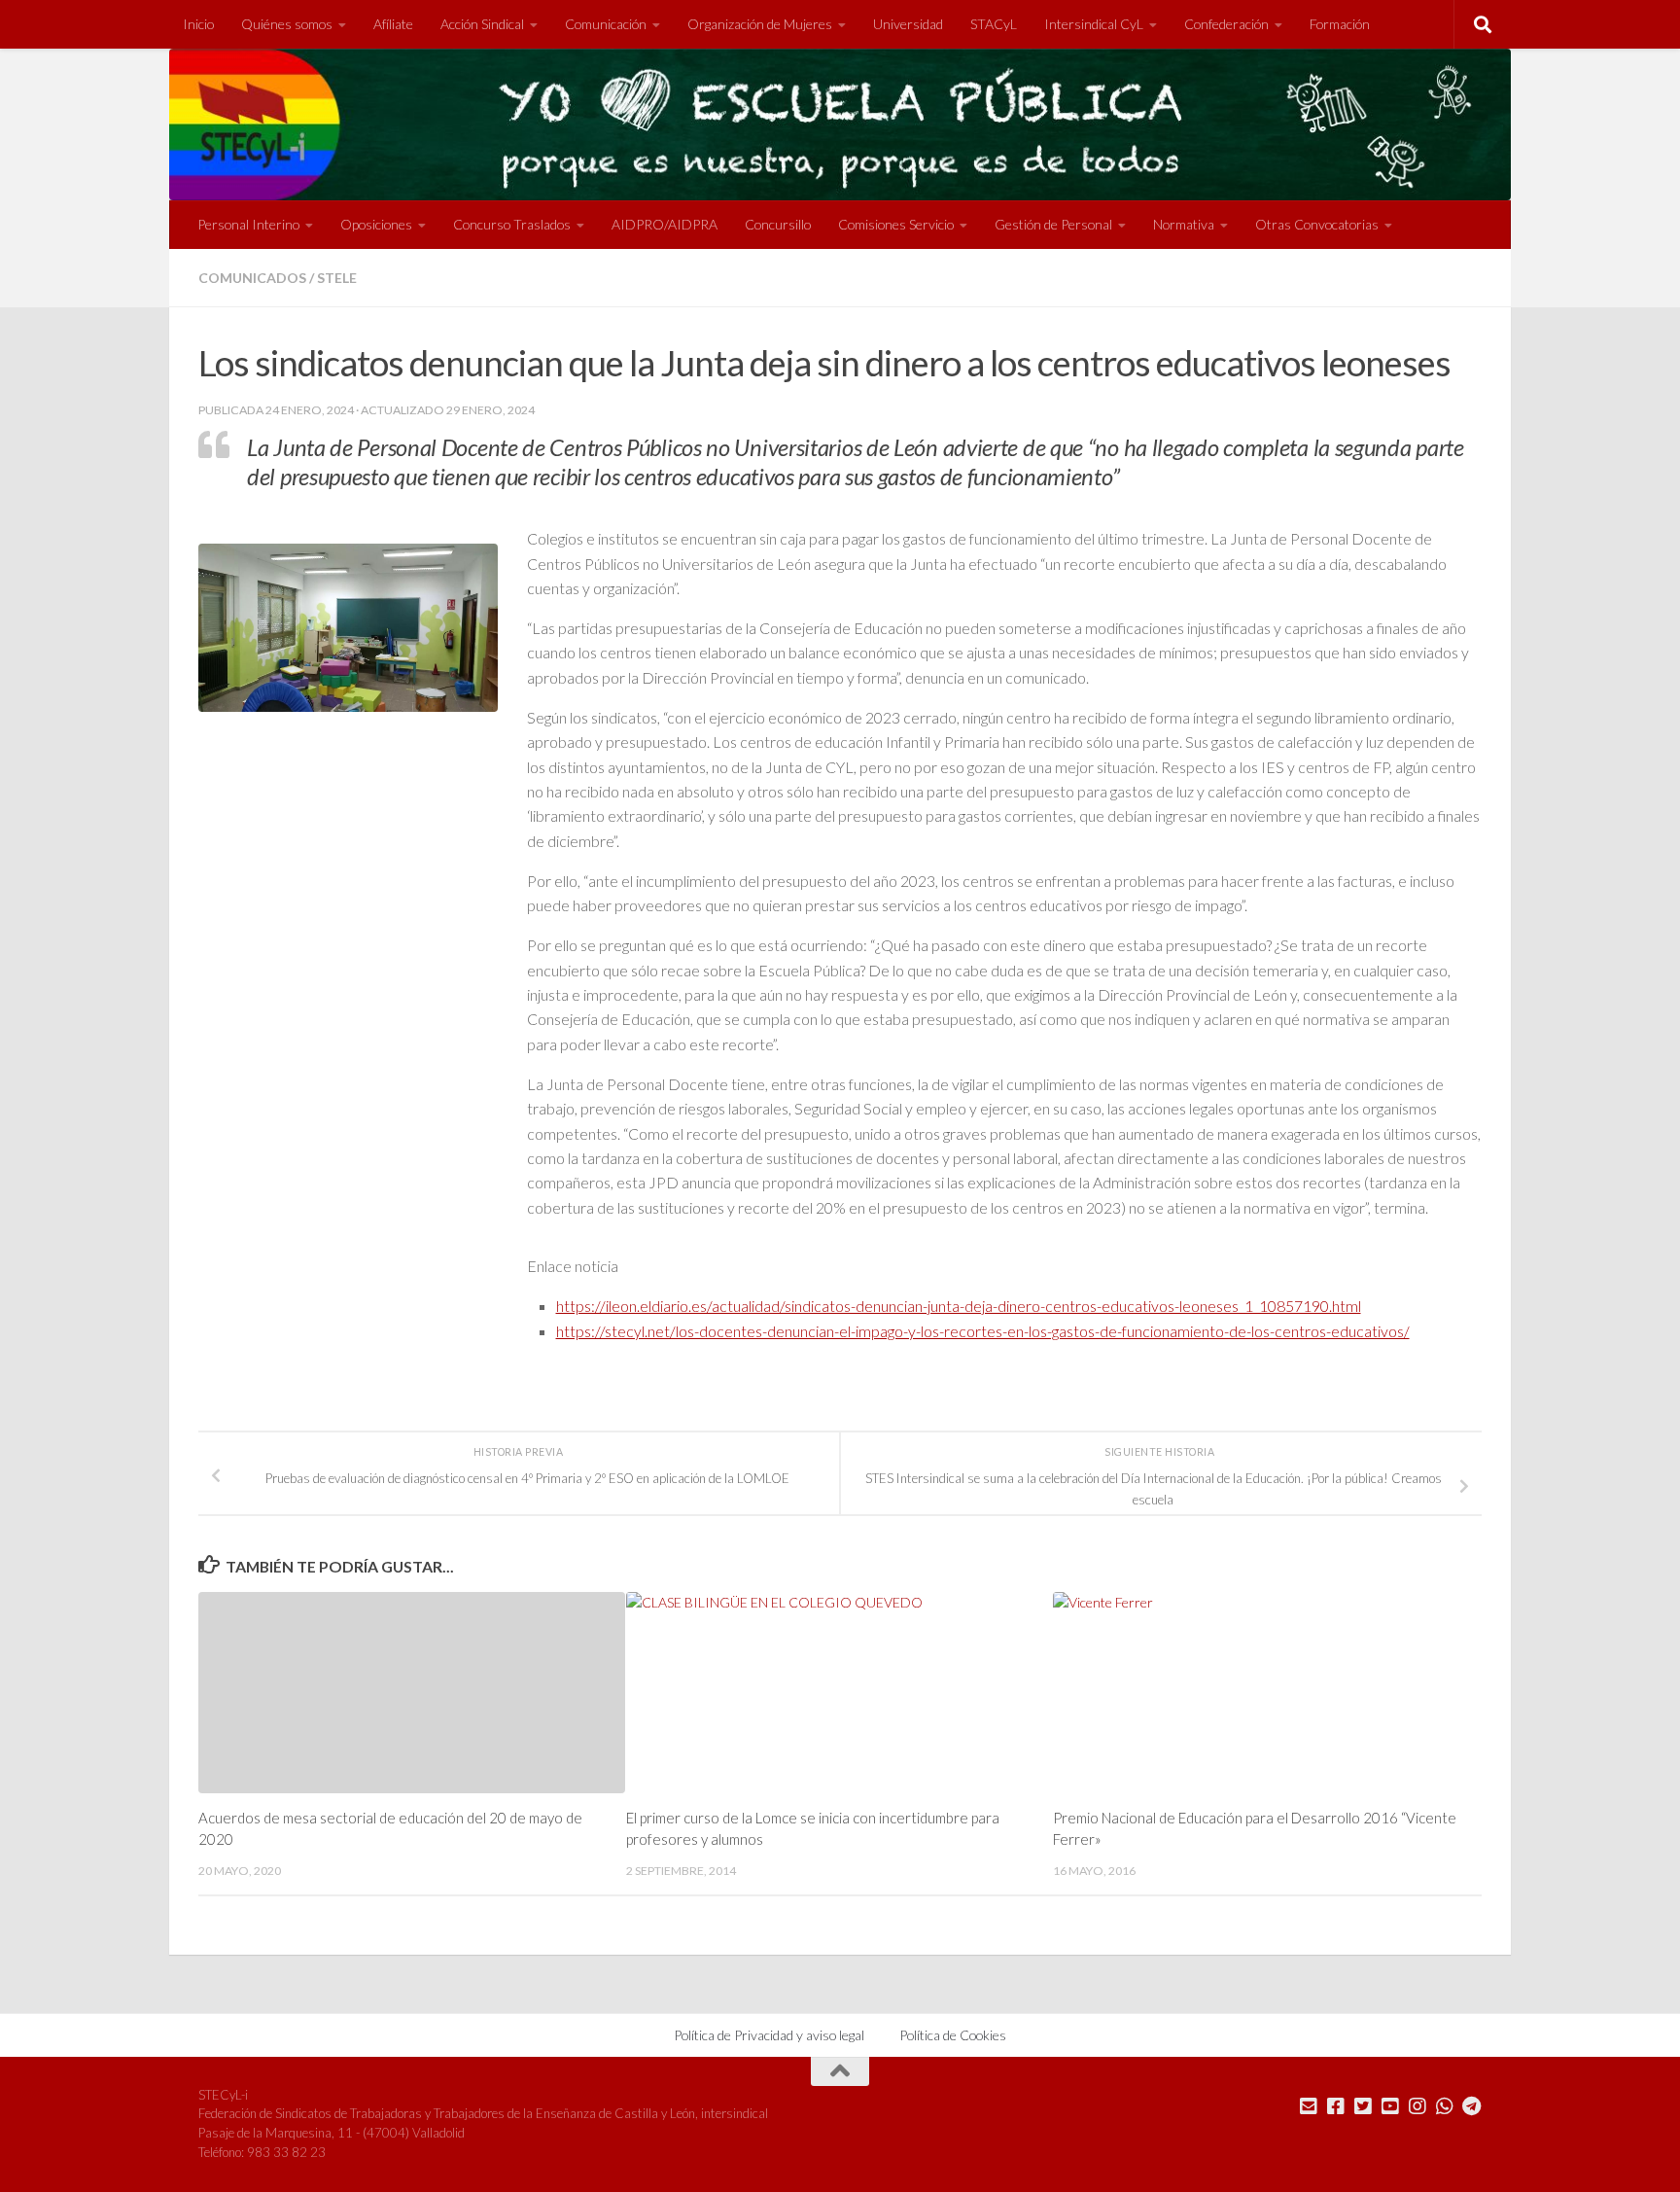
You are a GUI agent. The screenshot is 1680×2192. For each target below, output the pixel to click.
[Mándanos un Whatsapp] (1445, 2106)
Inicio (198, 24)
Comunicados (252, 278)
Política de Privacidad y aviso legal (769, 2035)
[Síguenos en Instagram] (1417, 2106)
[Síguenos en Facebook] (1336, 2106)
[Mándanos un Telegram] (1472, 2106)
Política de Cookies (953, 2035)
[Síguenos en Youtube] (1390, 2106)
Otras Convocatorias (1317, 224)
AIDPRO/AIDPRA (665, 224)
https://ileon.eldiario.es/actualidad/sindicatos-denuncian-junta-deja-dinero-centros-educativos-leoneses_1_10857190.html (959, 1306)
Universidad (908, 24)
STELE (337, 278)
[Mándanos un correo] (1309, 2106)
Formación (1340, 24)
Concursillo (778, 224)
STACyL (994, 24)
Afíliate (393, 24)
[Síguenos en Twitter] (1363, 2106)
